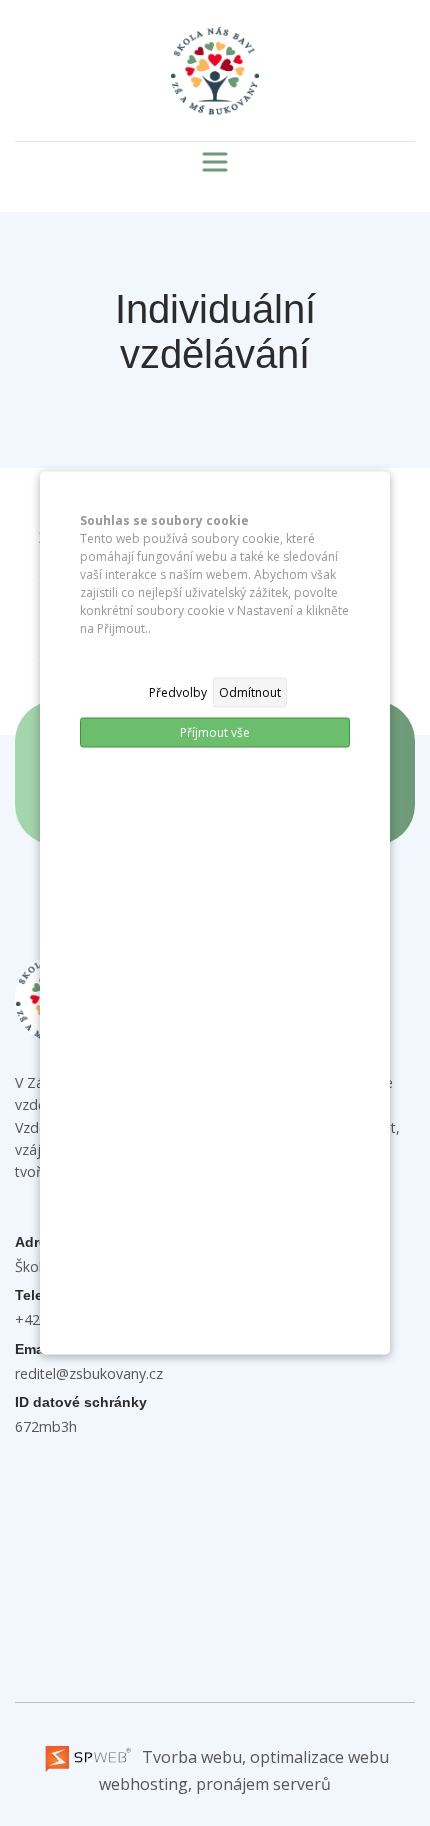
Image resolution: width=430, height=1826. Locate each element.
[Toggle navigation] (215, 162)
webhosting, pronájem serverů (215, 1784)
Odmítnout (250, 692)
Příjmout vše (215, 732)
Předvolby (178, 692)
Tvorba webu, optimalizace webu (263, 1757)
